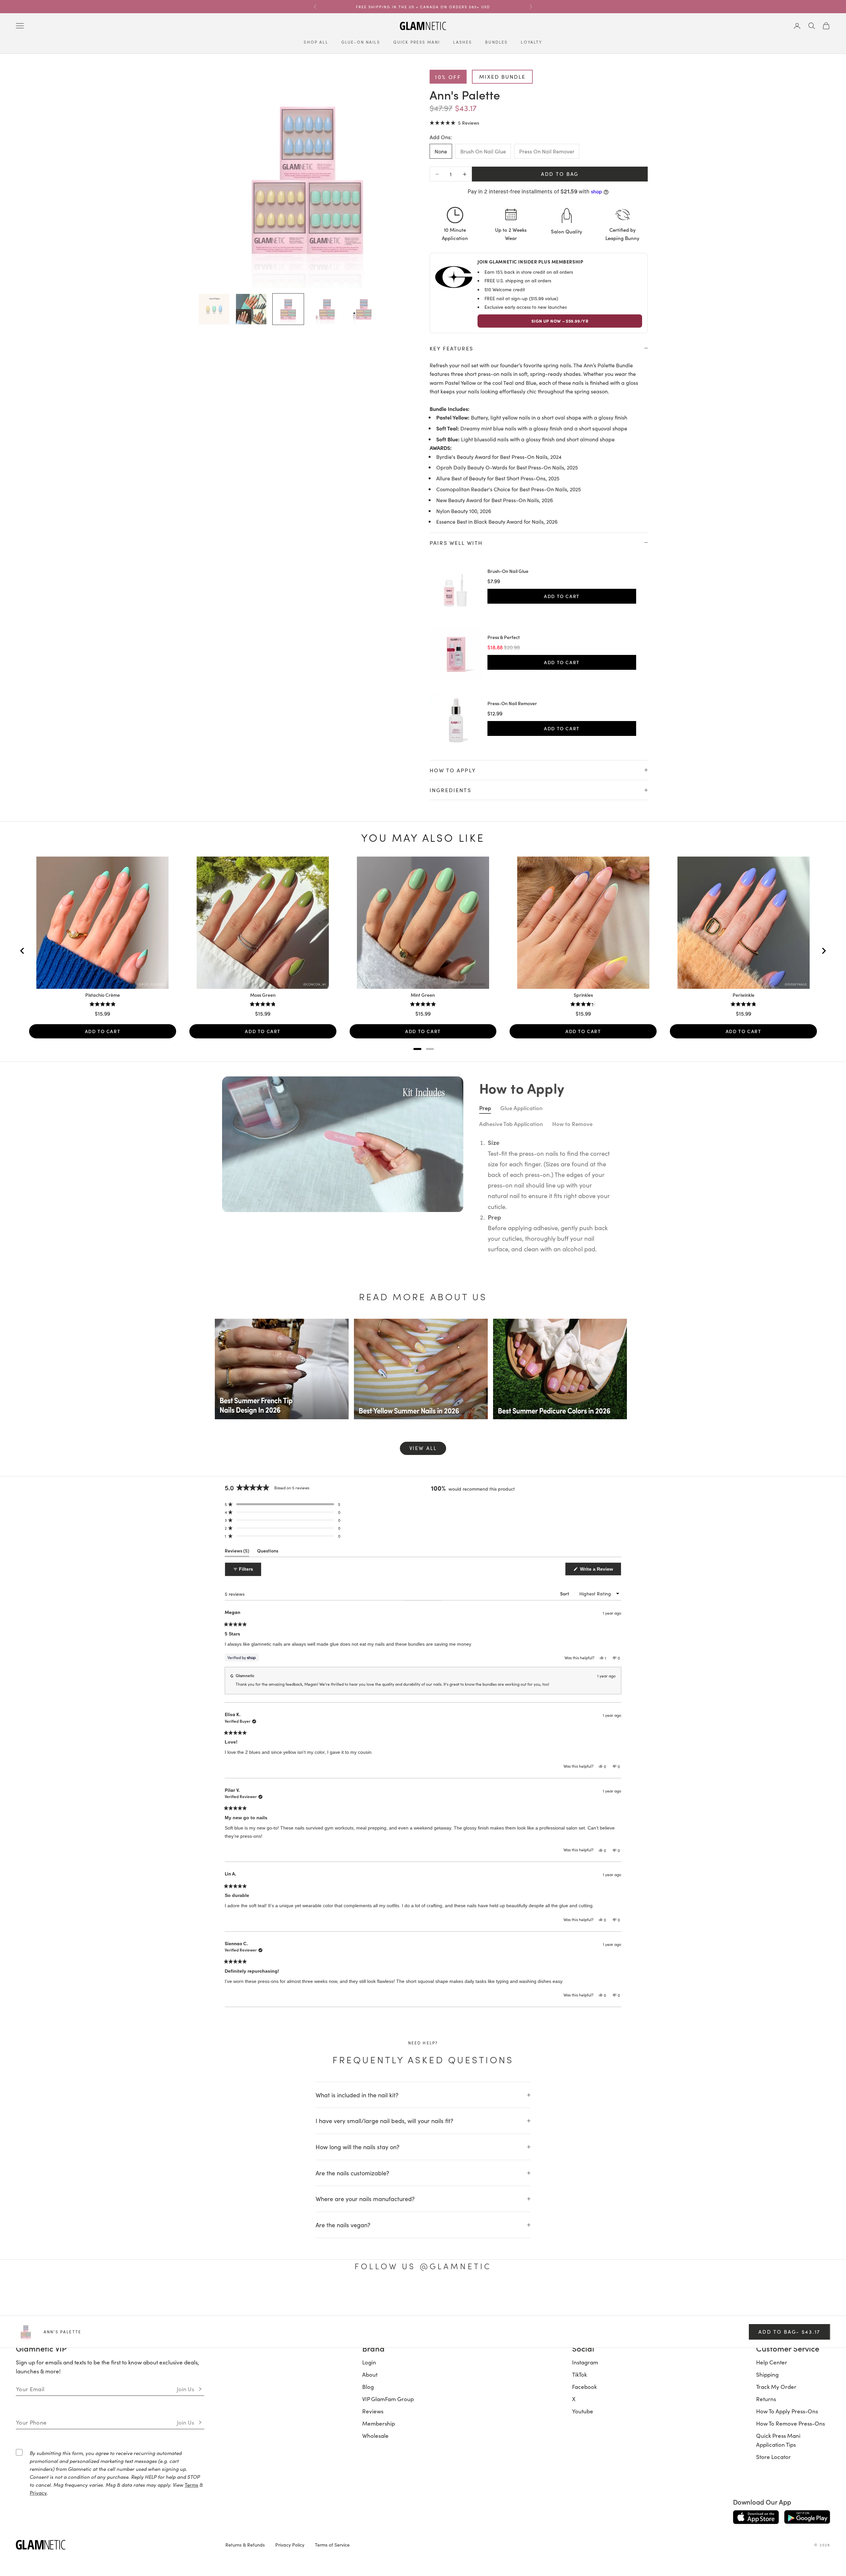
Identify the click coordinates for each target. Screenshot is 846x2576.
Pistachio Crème (103, 995)
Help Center (772, 2362)
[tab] (417, 1049)
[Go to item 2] (251, 309)
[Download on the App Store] (756, 2517)
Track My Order (776, 2387)
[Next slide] (824, 951)
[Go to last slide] (22, 951)
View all (423, 1448)
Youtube (583, 2411)
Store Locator (773, 2457)
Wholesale (375, 2435)
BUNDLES (496, 42)
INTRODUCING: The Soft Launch (423, 7)
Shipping (767, 2374)
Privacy (38, 2493)
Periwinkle (744, 995)
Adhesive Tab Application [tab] (511, 1124)
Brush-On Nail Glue (508, 571)
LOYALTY (531, 42)
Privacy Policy (290, 2545)
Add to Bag (560, 174)
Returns (766, 2399)
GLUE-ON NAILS (361, 42)
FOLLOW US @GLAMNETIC (423, 2266)
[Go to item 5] (362, 309)
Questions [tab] (268, 1552)
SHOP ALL (316, 42)
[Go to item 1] (214, 309)
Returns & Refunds (245, 2545)
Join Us (186, 2389)
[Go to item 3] (288, 309)
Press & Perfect (504, 637)
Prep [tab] (485, 1108)
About (370, 2374)
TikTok (579, 2374)
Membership (379, 2423)
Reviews (373, 2411)
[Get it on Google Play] (807, 2517)
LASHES (462, 42)
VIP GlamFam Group (388, 2399)
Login (369, 2362)
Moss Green (263, 995)
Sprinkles (583, 995)
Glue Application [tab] (521, 1108)
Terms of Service (332, 2545)
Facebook (584, 2387)
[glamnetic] (115, 2545)
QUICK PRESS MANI (417, 42)
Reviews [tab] (237, 1552)
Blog (368, 2387)
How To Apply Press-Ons (787, 2411)
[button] (454, 122)
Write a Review (600, 1571)
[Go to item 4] (325, 309)
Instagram (585, 2362)
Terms (192, 2485)
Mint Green (423, 995)
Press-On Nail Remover (512, 704)
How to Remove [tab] (572, 1124)
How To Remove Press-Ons (790, 2423)
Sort (565, 1594)
